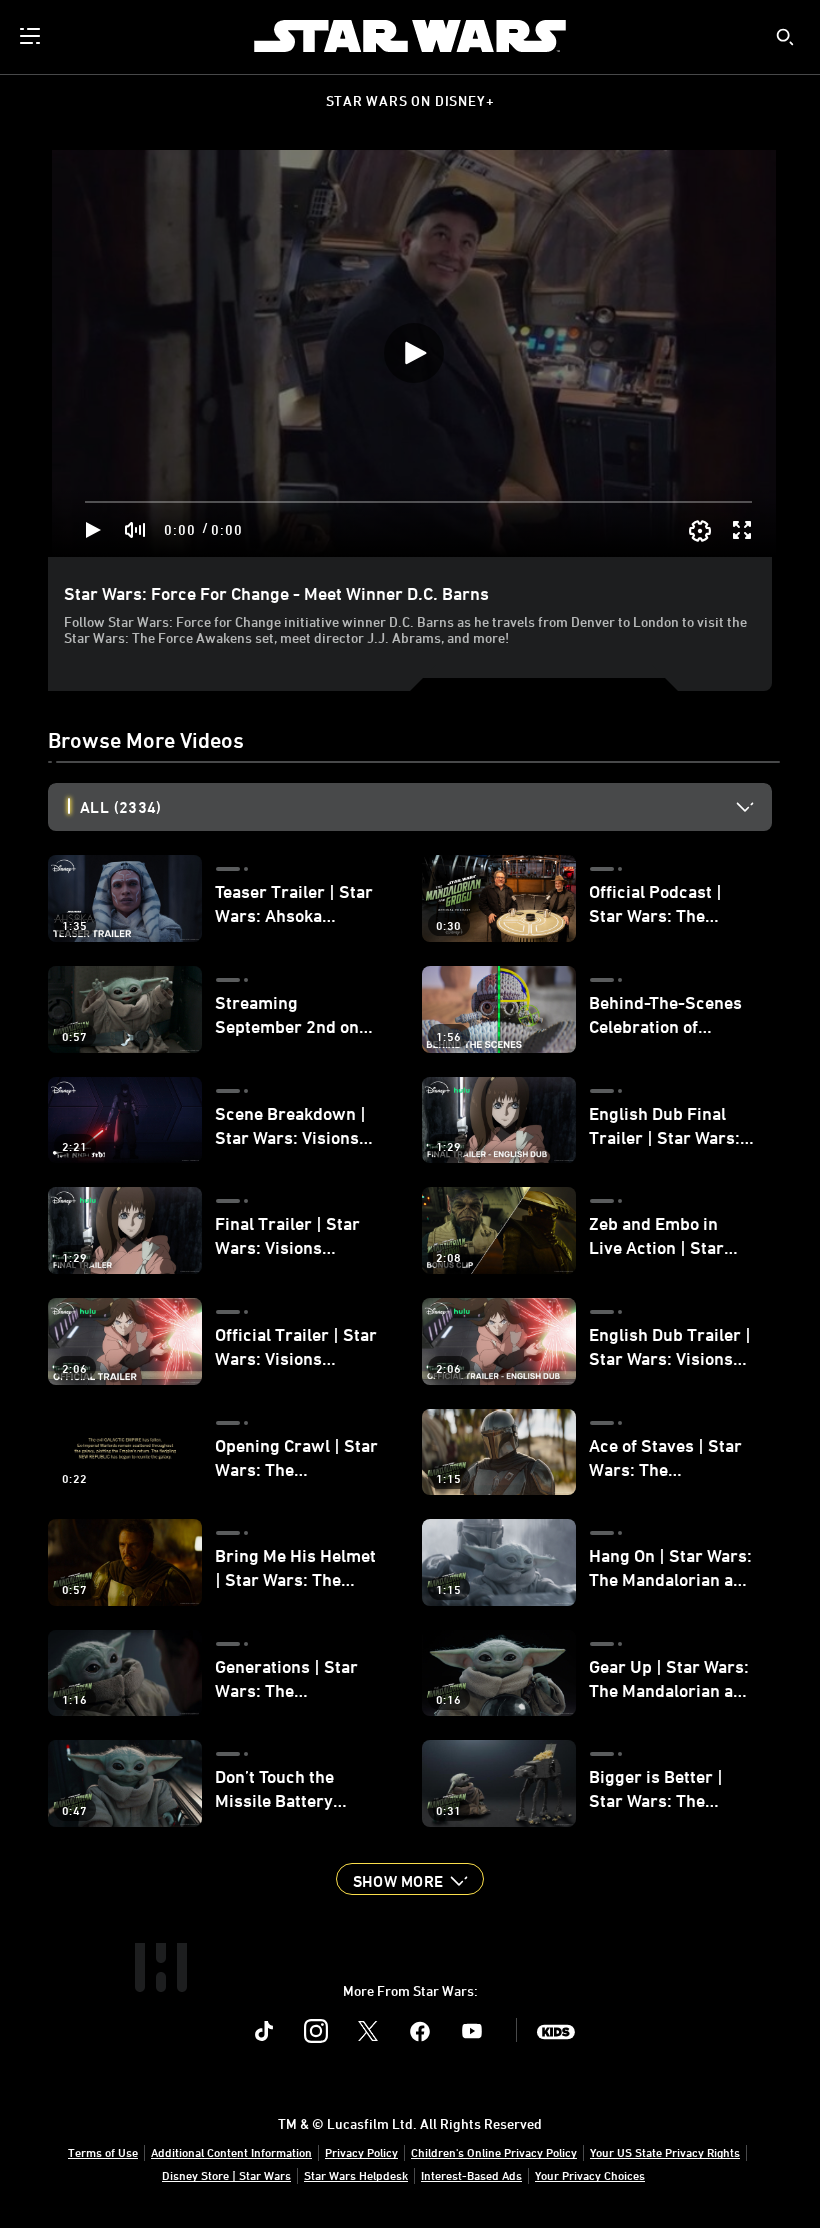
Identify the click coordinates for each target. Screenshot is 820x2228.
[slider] (418, 502)
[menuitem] (32, 36)
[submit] (785, 37)
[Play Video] (414, 353)
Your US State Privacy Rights (665, 2152)
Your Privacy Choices (590, 2175)
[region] (414, 353)
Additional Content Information (231, 2152)
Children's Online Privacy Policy (494, 2152)
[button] (410, 1879)
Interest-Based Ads (471, 2175)
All (120, 807)
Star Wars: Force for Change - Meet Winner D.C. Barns (276, 593)
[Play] (93, 530)
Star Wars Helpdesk (356, 2175)
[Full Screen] (743, 530)
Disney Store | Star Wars (226, 2175)
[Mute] (136, 530)
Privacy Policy (361, 2152)
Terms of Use (103, 2152)
